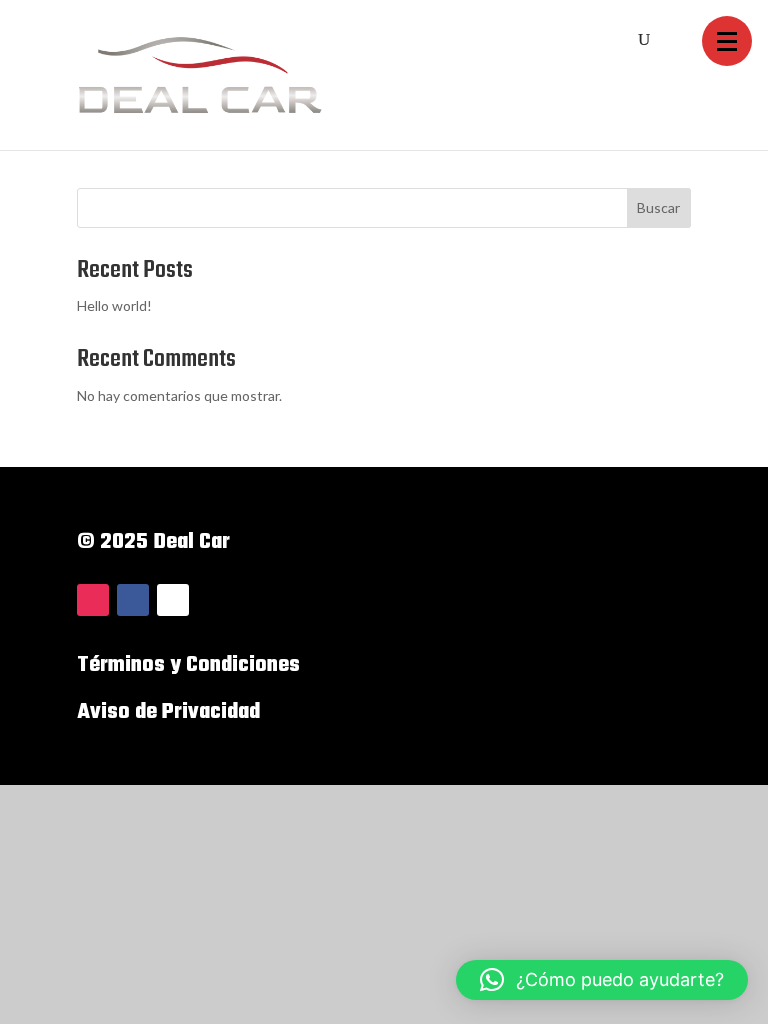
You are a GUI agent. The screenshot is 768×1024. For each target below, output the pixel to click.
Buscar (658, 207)
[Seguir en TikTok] (173, 600)
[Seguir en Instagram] (93, 600)
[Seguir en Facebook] (133, 600)
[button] (727, 41)
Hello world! (114, 305)
